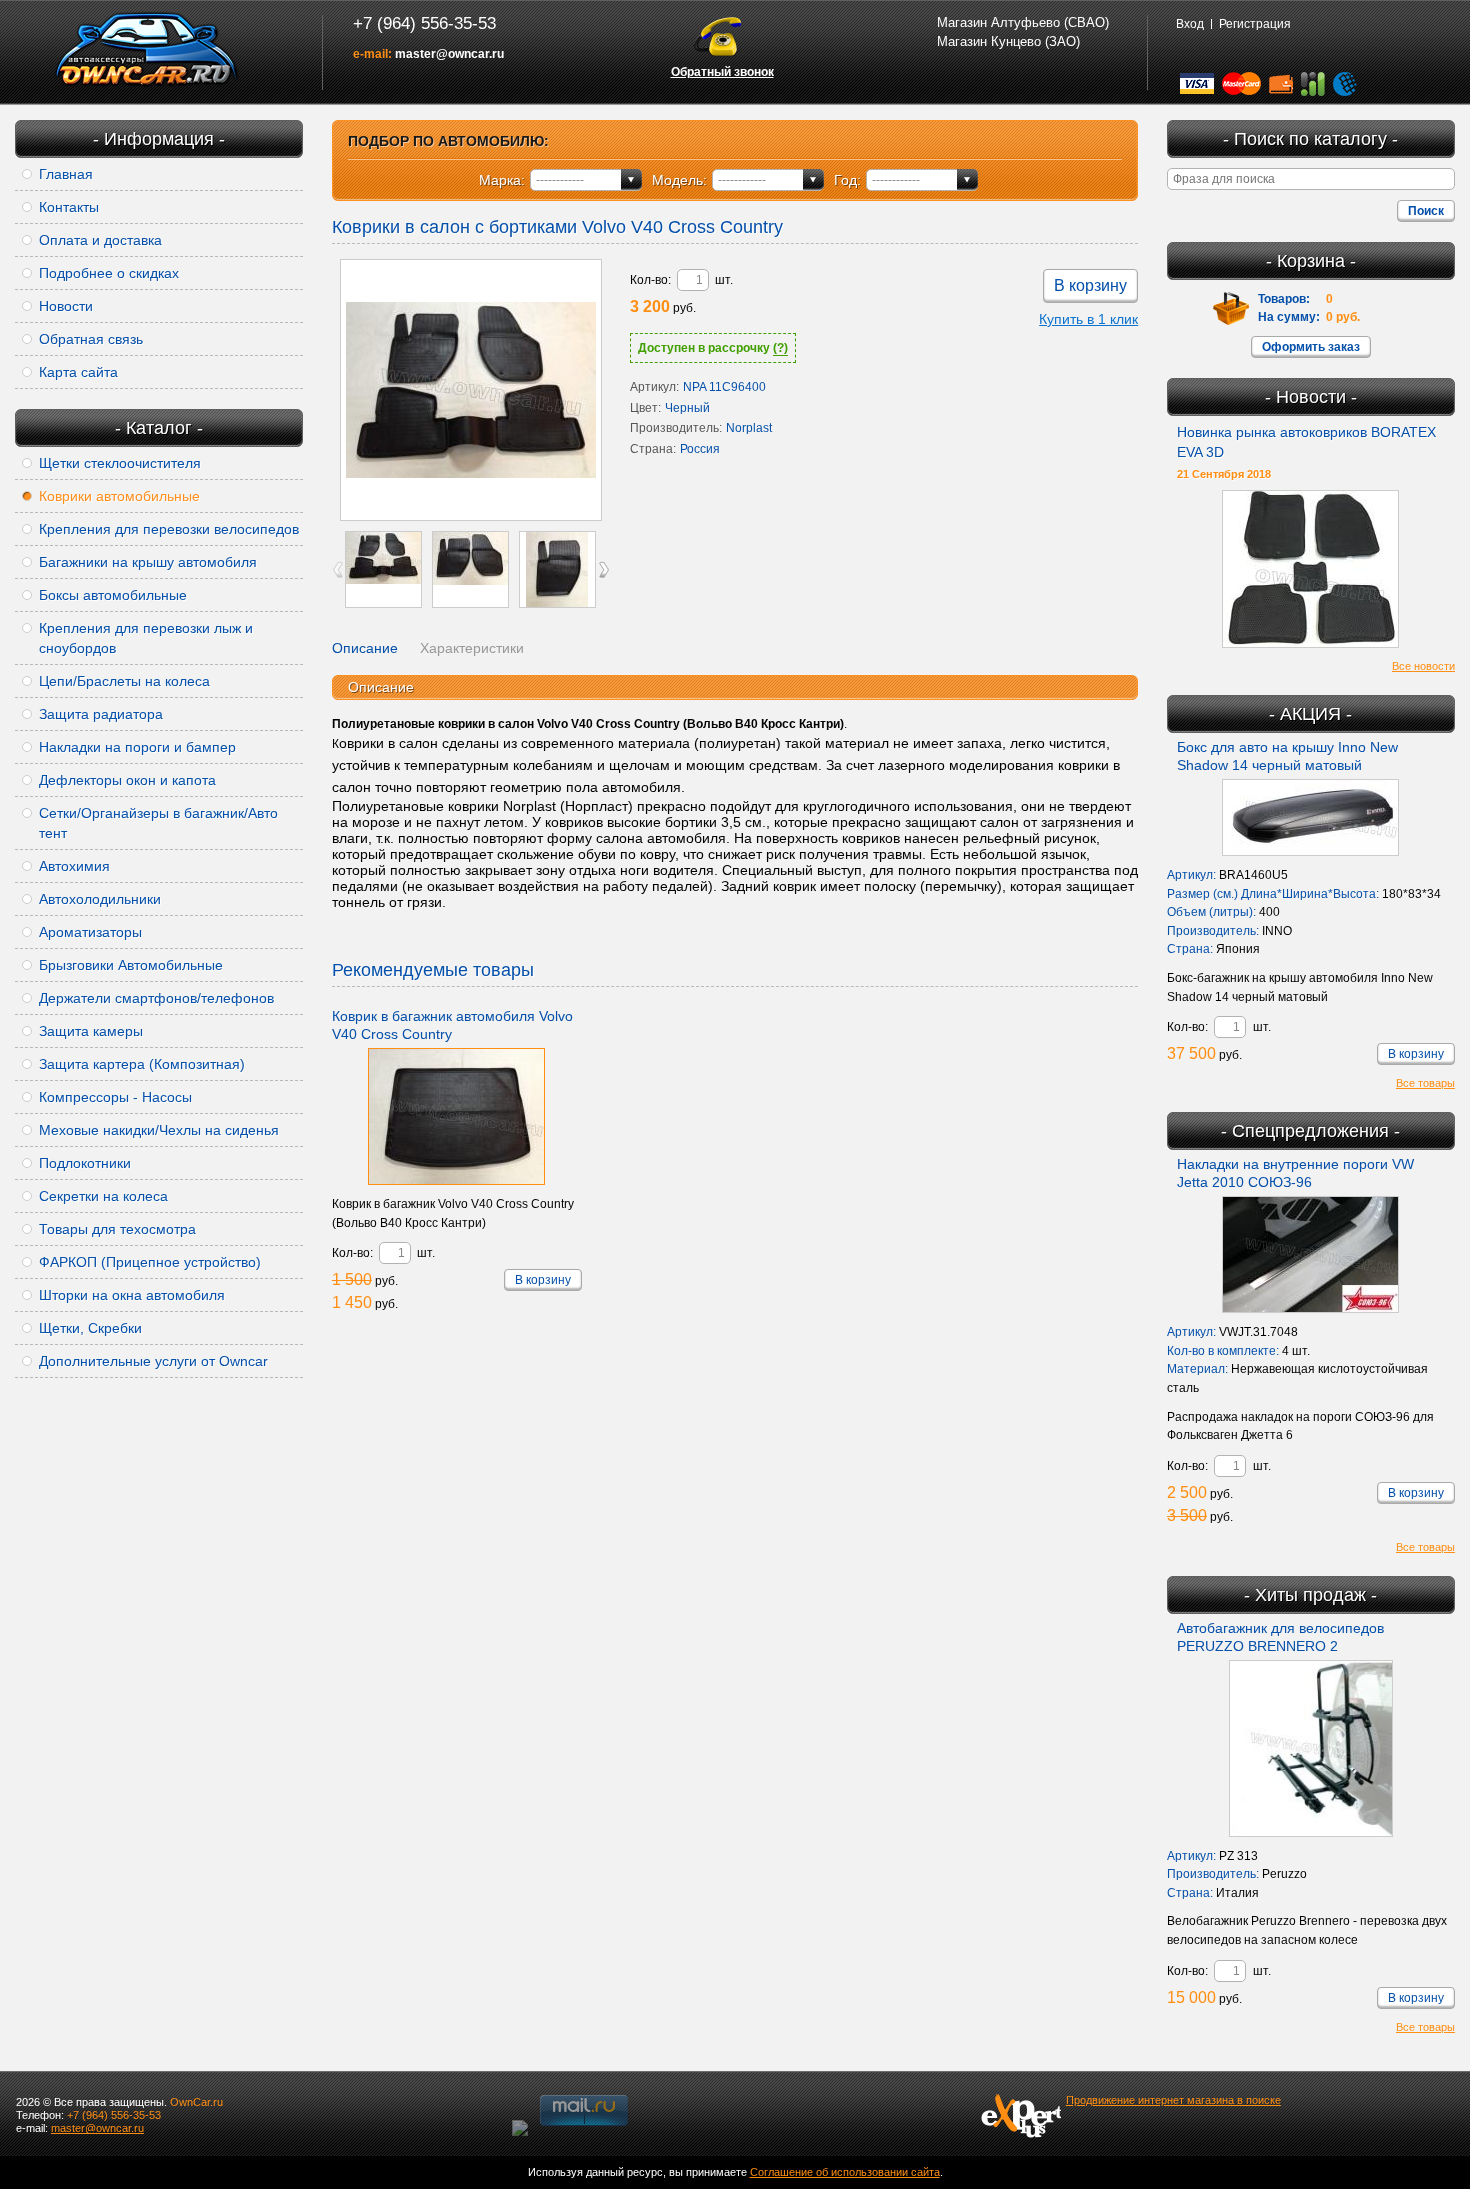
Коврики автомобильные (119, 496)
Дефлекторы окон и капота (127, 780)
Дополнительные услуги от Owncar (153, 1361)
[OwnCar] (147, 50)
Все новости (1423, 666)
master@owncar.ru (449, 54)
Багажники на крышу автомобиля (148, 562)
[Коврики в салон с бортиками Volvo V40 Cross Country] (471, 390)
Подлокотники (85, 1163)
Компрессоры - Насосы (115, 1097)
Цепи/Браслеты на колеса (124, 681)
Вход (1190, 24)
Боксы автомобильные (113, 595)
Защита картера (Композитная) (142, 1064)
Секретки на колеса (103, 1196)
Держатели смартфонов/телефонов (156, 998)
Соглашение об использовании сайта (845, 2172)
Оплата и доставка (100, 240)
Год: (847, 180)
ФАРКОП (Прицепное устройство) (150, 1262)
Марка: (502, 180)
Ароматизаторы (90, 932)
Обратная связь (91, 339)
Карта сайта (78, 372)
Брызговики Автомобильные (131, 965)
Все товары (1425, 1083)
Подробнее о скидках (109, 273)
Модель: (679, 180)
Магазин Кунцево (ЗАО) (1008, 41)
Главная (66, 174)
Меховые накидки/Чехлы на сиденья (159, 1130)
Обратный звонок (722, 72)
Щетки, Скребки (90, 1328)
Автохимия (74, 866)
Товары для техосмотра (117, 1229)
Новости (66, 306)
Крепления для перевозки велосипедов (169, 529)
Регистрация (1255, 24)
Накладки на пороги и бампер (137, 747)
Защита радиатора (101, 714)
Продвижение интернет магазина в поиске (1173, 2100)
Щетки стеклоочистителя (120, 463)
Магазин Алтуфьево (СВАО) (1023, 22)
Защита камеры (91, 1031)
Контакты (69, 207)
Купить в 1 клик (1088, 319)
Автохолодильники (100, 899)
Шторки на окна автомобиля (132, 1295)
